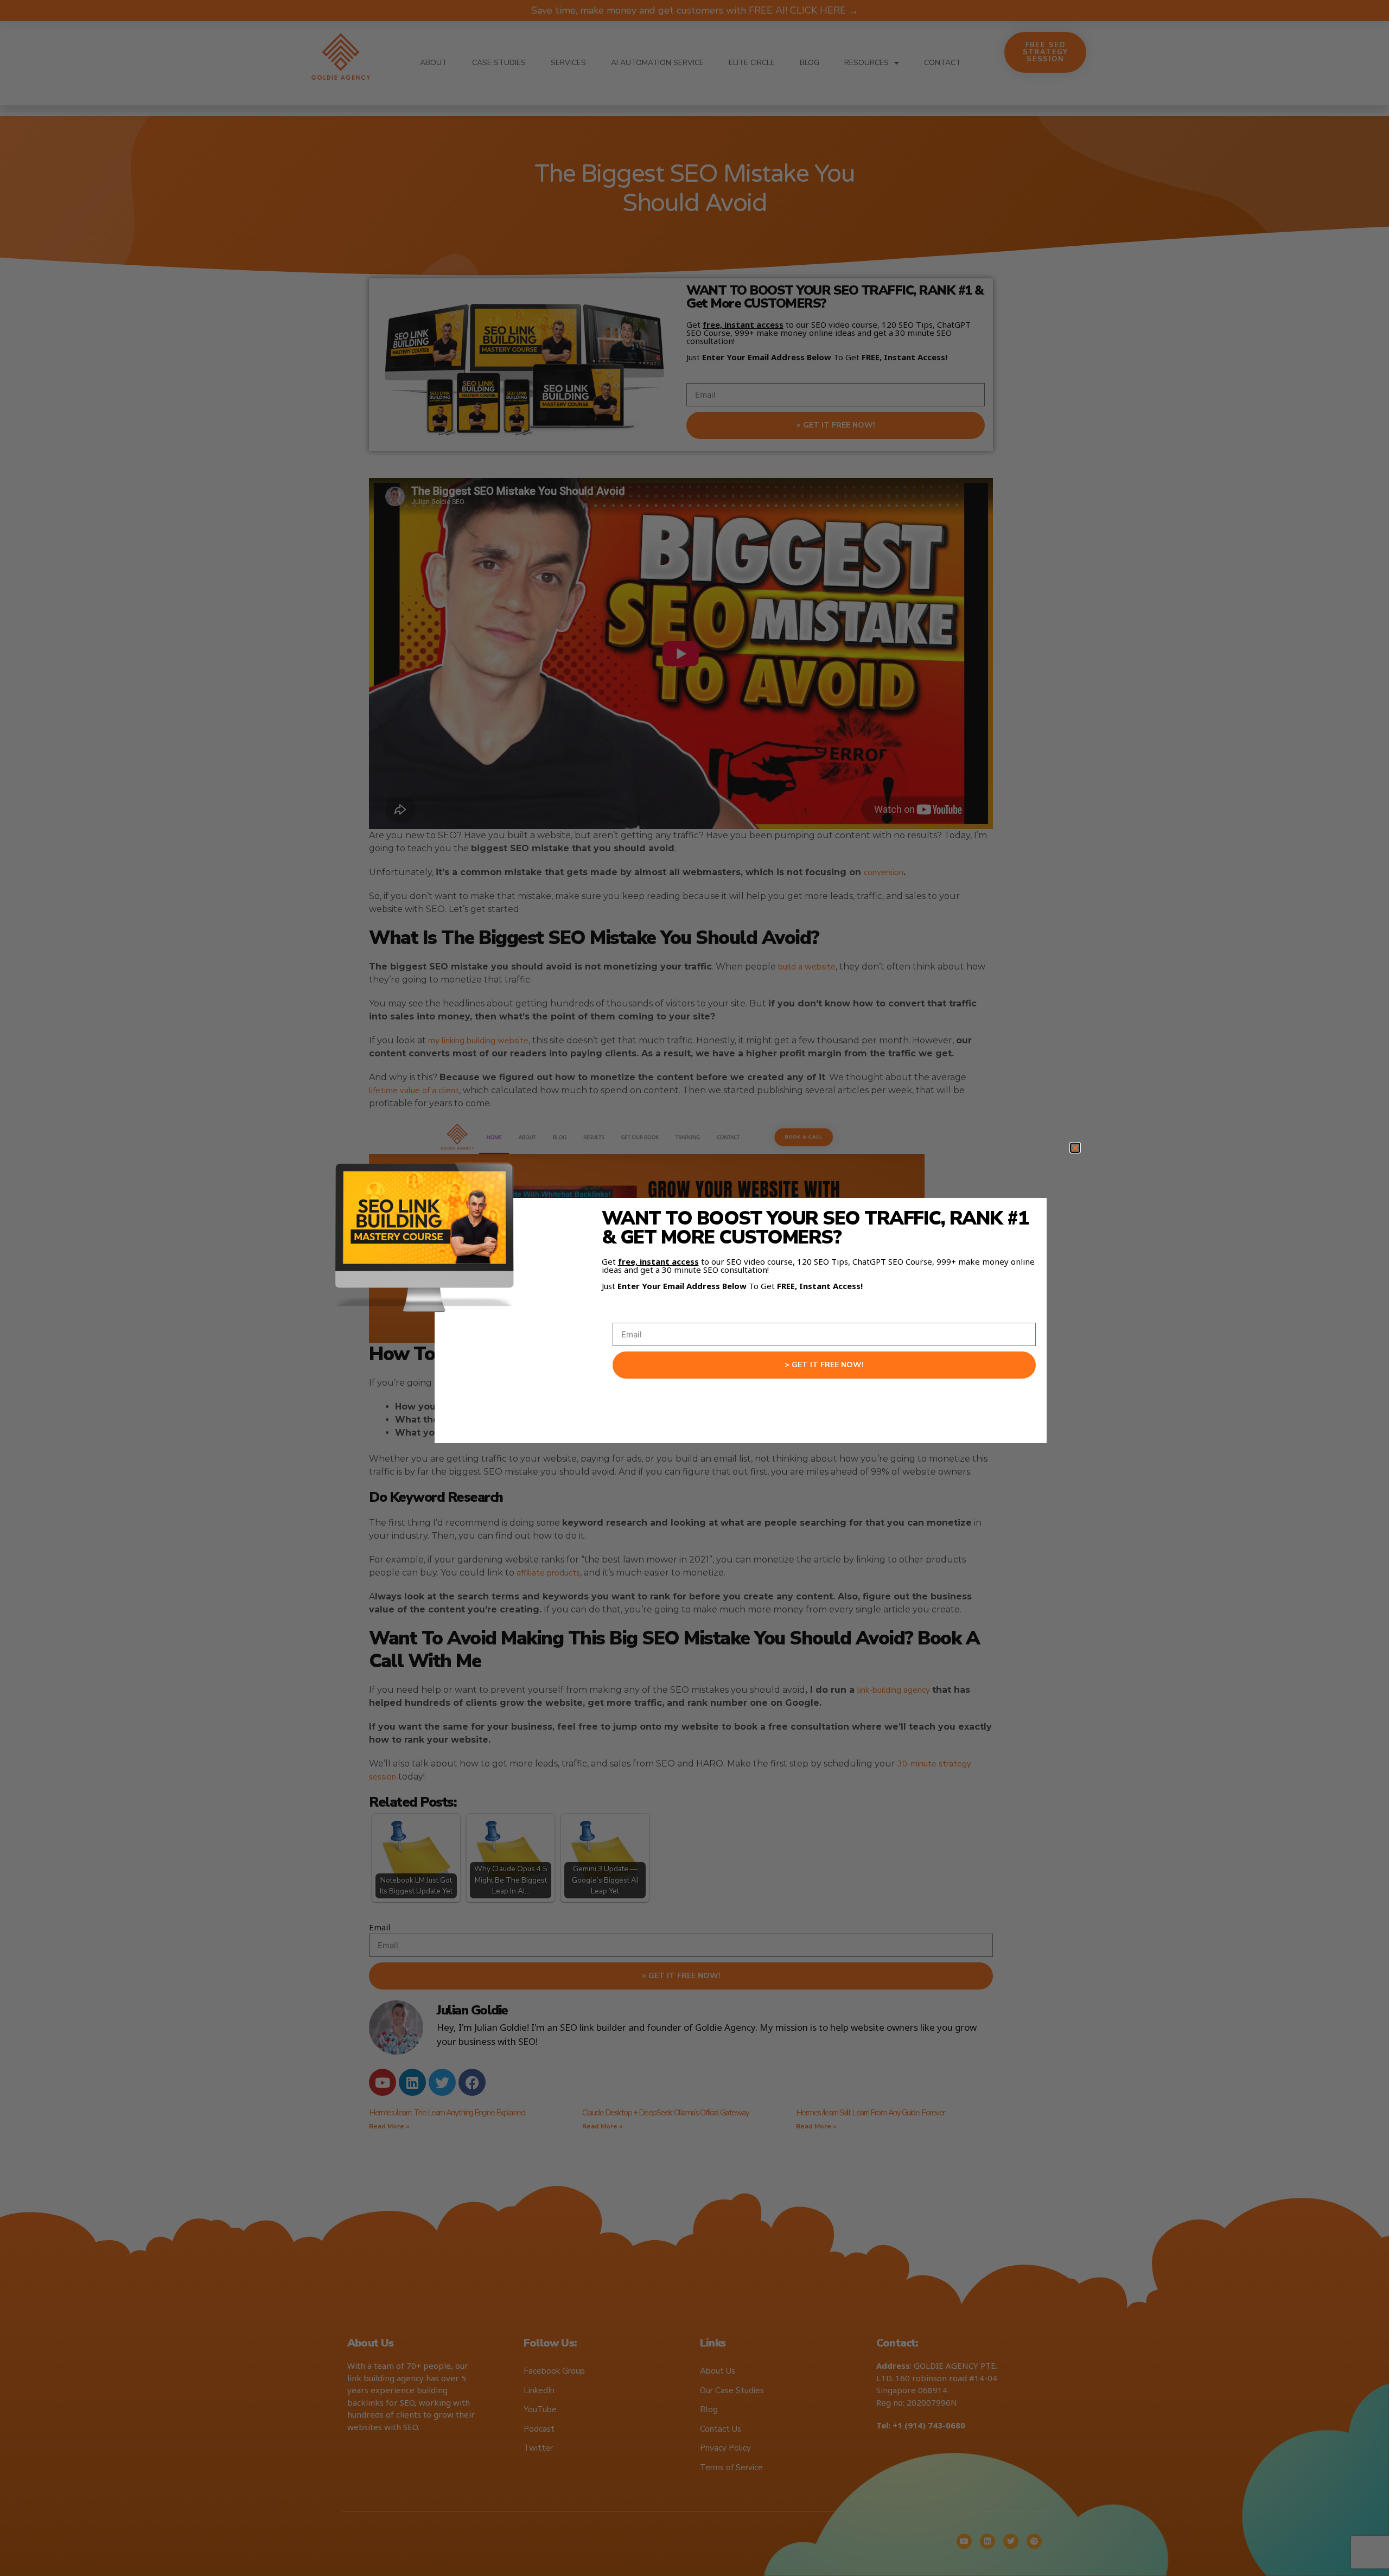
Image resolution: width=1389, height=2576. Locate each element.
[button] (1075, 1148)
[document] (694, 1288)
